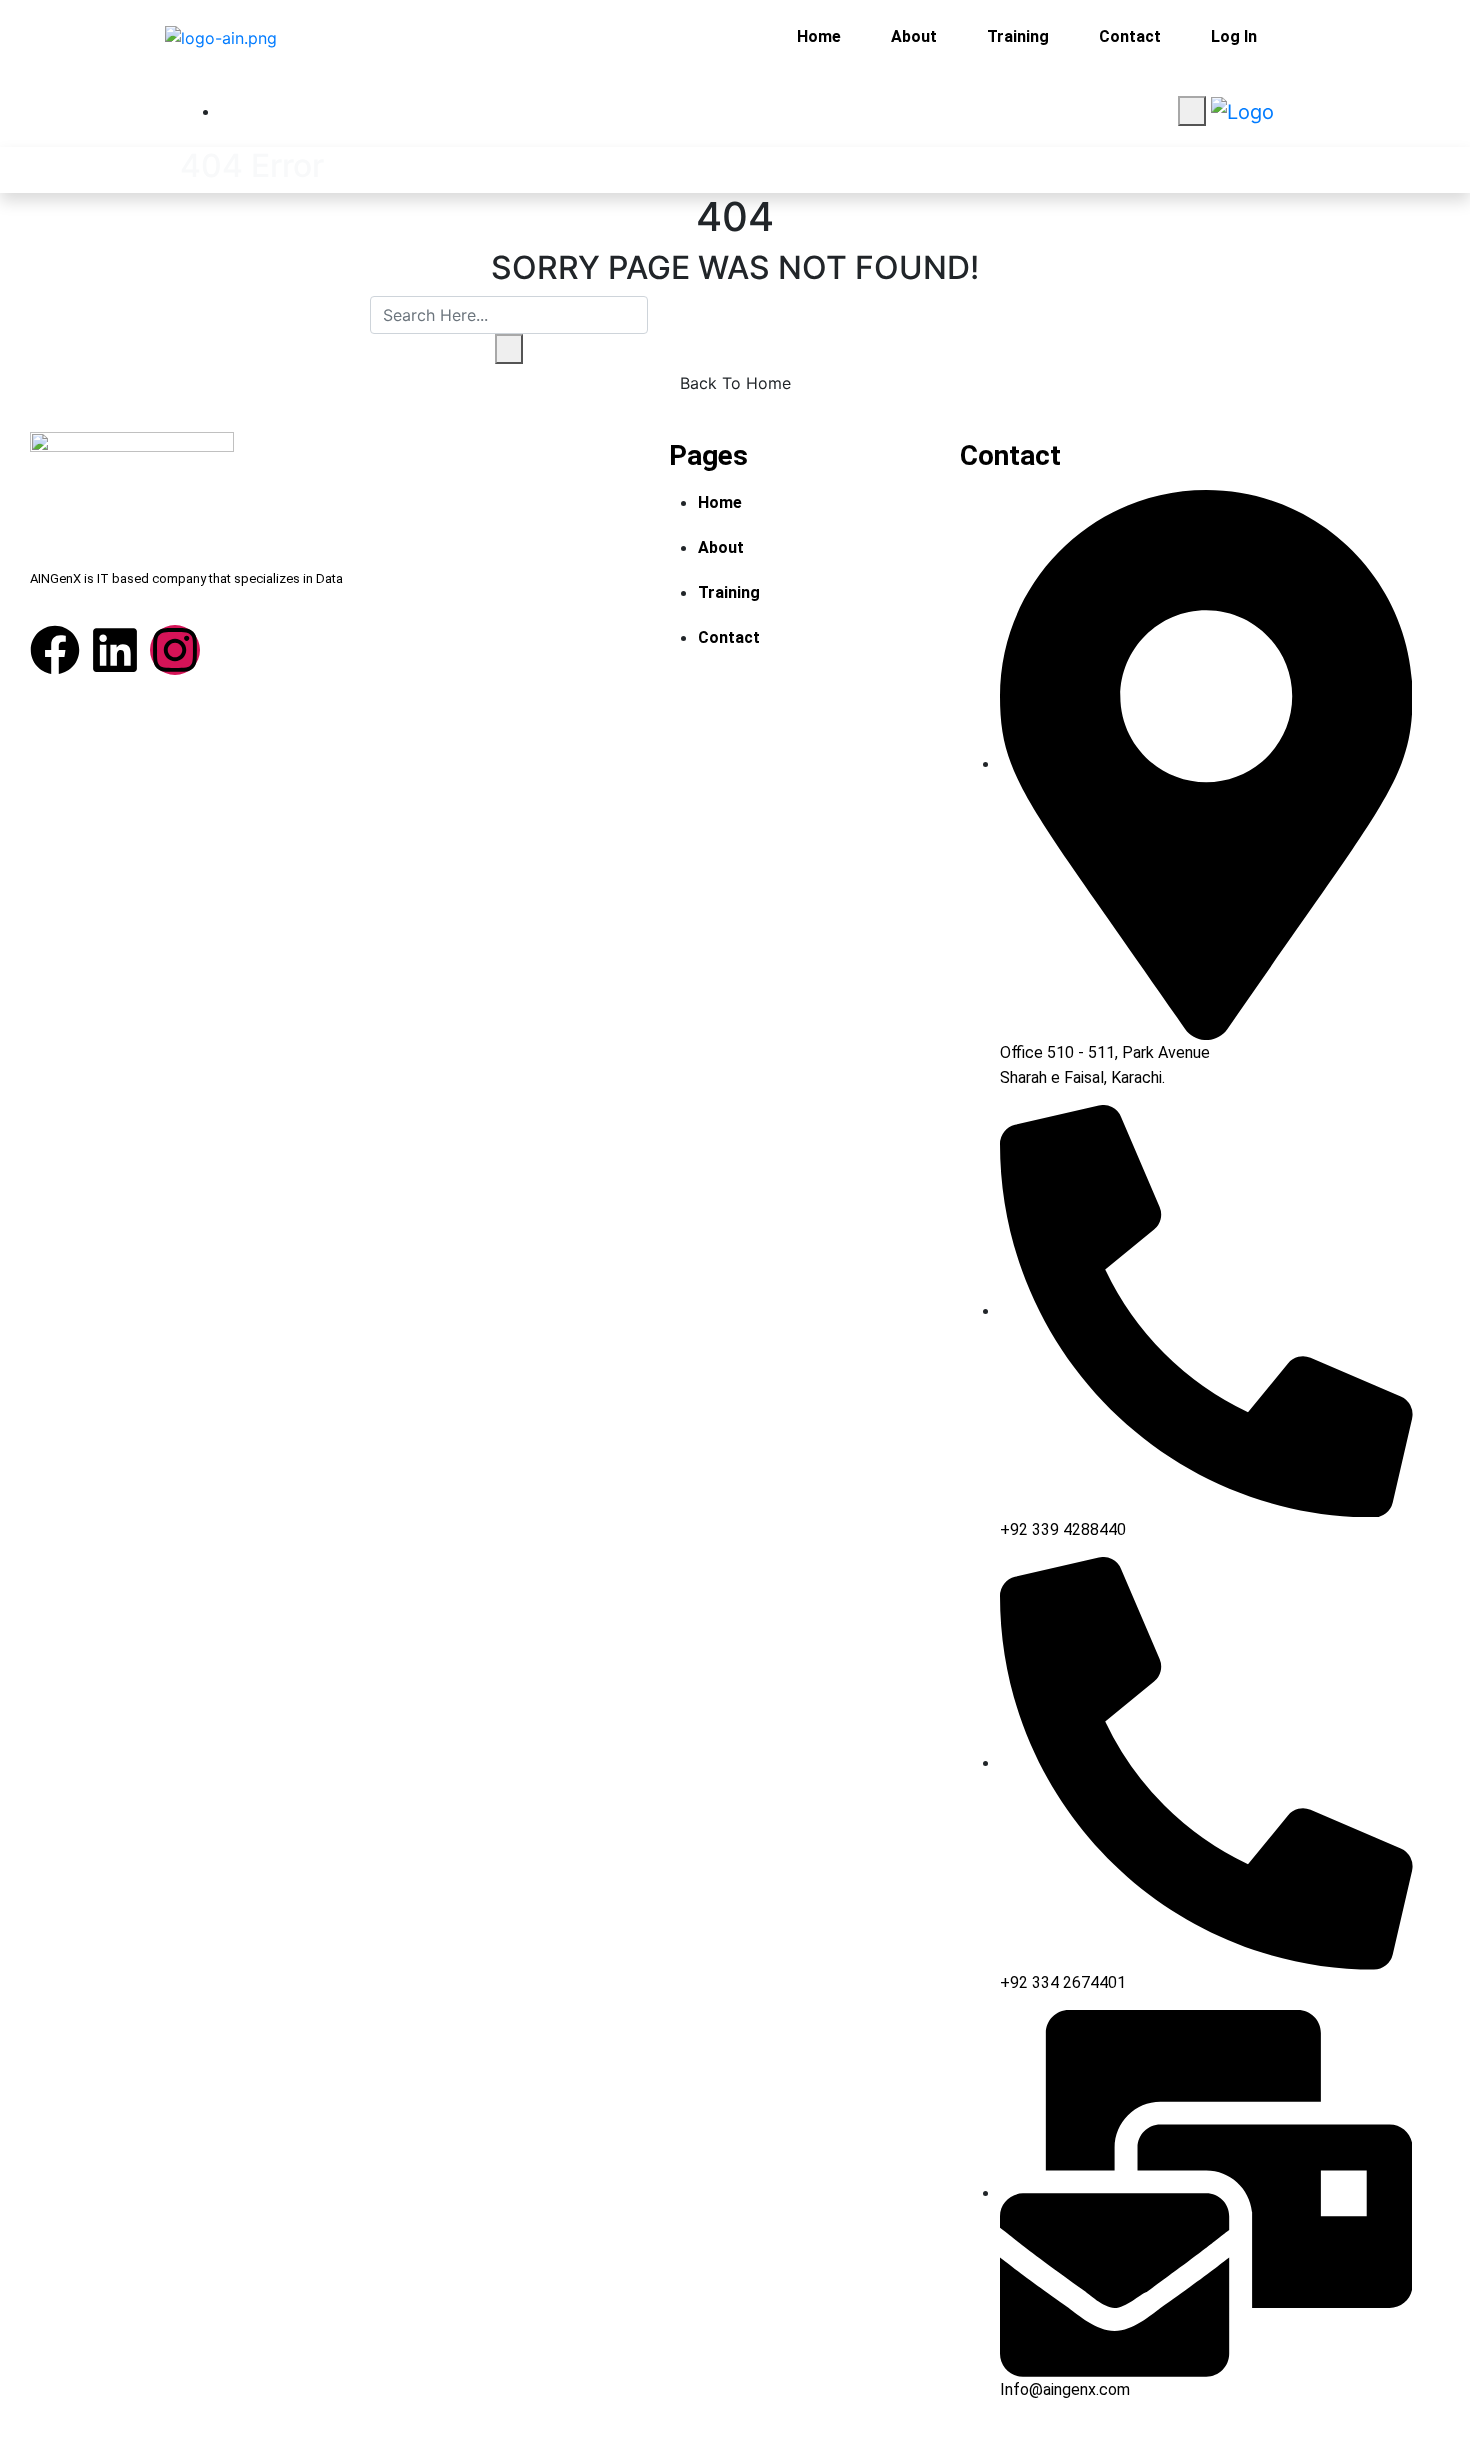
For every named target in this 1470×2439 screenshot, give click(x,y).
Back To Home (735, 383)
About (914, 36)
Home (819, 36)
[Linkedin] (115, 650)
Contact (1130, 36)
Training (1018, 36)
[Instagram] (175, 650)
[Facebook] (55, 650)
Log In (1234, 36)
